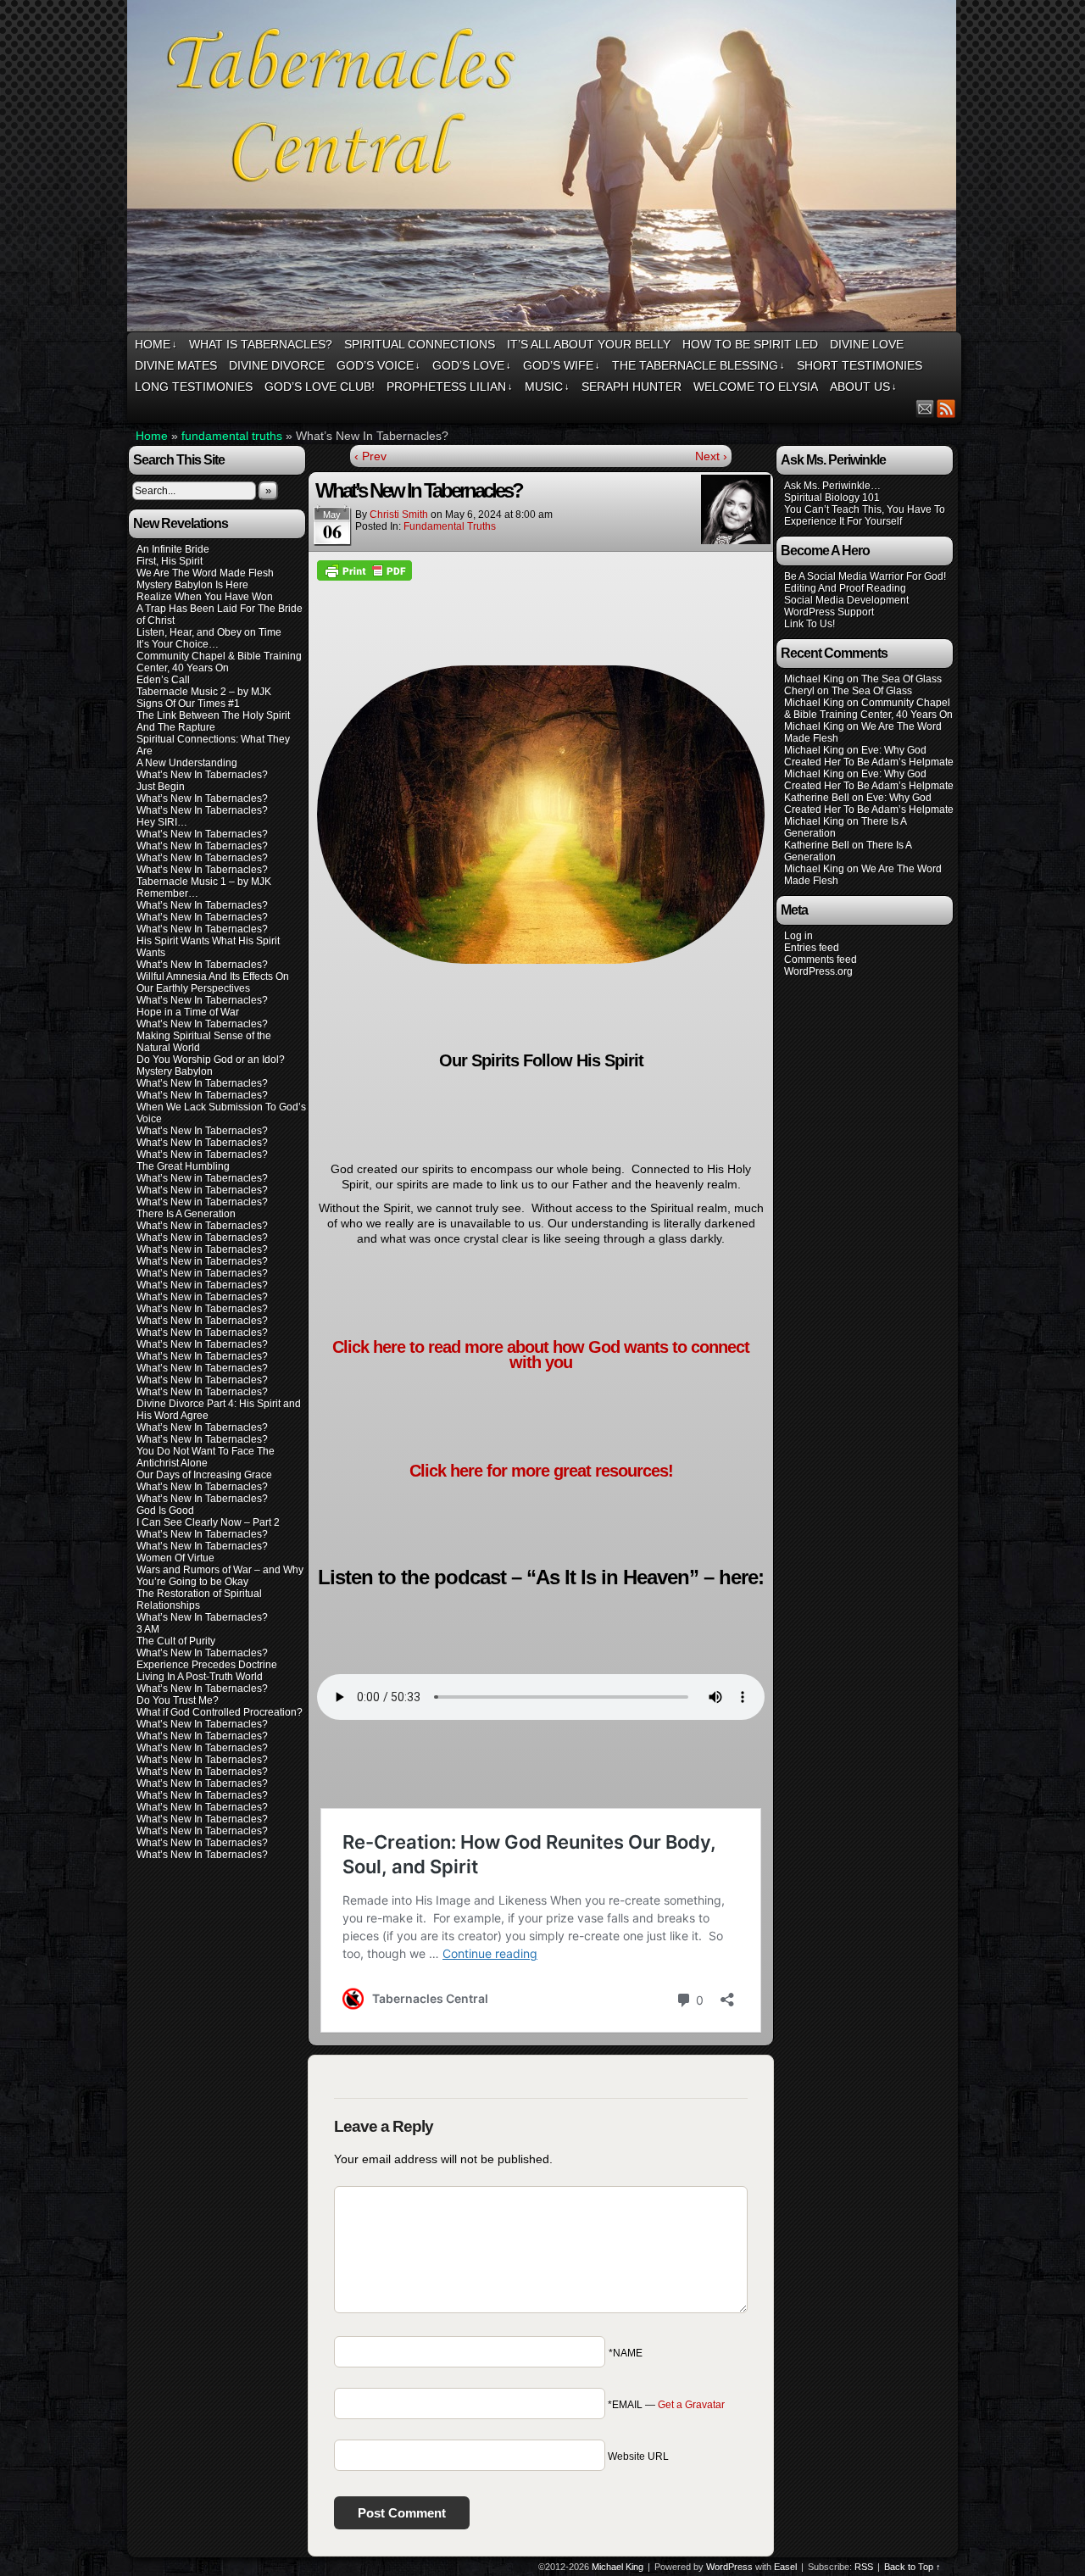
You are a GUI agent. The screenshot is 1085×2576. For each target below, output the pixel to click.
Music (547, 387)
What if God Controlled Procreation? (220, 1712)
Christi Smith (399, 515)
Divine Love (867, 344)
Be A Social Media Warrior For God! (865, 576)
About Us (863, 387)
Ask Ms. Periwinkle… (832, 486)
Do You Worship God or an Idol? (211, 1060)
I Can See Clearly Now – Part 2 (208, 1522)
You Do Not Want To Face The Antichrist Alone (206, 1457)
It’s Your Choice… (178, 644)
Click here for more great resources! (541, 1471)
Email (925, 408)
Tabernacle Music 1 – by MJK (204, 882)
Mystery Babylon (175, 1071)
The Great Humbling (183, 1166)
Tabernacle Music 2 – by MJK (204, 692)
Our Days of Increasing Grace (204, 1475)
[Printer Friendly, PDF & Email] (364, 570)
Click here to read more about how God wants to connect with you (541, 1355)
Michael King (618, 2567)
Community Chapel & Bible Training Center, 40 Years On (219, 662)
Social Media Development (846, 600)
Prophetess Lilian (450, 387)
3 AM (148, 1629)
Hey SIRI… (162, 822)
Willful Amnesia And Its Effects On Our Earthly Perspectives (213, 982)
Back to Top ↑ (913, 2567)
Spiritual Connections (420, 344)
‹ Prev (370, 456)
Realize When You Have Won (205, 597)
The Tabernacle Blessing (698, 365)
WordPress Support (829, 612)
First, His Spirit (170, 561)
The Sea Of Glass (901, 679)
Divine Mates (176, 365)
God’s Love (472, 365)
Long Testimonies (194, 387)
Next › (711, 456)
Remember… (167, 893)
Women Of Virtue (175, 1558)
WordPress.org (818, 971)
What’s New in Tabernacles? (202, 1154)
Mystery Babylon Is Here (192, 585)
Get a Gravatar (691, 2405)
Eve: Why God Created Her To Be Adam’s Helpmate (869, 756)
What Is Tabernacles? (261, 344)
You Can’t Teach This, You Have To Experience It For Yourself (865, 515)
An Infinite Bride (173, 549)
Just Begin (161, 787)
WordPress (729, 2567)
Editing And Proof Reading (845, 588)
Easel (785, 2567)
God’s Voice (378, 365)
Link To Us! (810, 624)
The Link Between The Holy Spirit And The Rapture (213, 721)
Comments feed (821, 960)
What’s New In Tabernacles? (202, 775)
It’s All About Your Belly (589, 344)
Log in (798, 936)
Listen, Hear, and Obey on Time (209, 632)
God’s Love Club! (320, 387)
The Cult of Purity (176, 1641)
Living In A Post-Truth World (200, 1677)
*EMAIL (666, 2405)
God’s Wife (562, 365)
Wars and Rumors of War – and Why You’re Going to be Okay (220, 1576)
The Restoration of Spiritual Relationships (199, 1600)
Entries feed (812, 948)
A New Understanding (187, 763)
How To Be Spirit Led (750, 344)
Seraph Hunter (632, 387)
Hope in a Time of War (188, 1012)
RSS (946, 408)
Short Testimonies (860, 365)
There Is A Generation (186, 1214)
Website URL (638, 2456)
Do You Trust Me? (178, 1700)
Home (156, 344)
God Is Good (165, 1511)
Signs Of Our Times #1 (188, 704)
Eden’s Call (163, 680)
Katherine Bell (817, 798)
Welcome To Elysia (756, 387)
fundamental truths (232, 436)
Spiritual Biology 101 (832, 498)
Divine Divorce (277, 365)
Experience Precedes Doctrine (207, 1665)
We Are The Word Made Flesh (205, 573)
